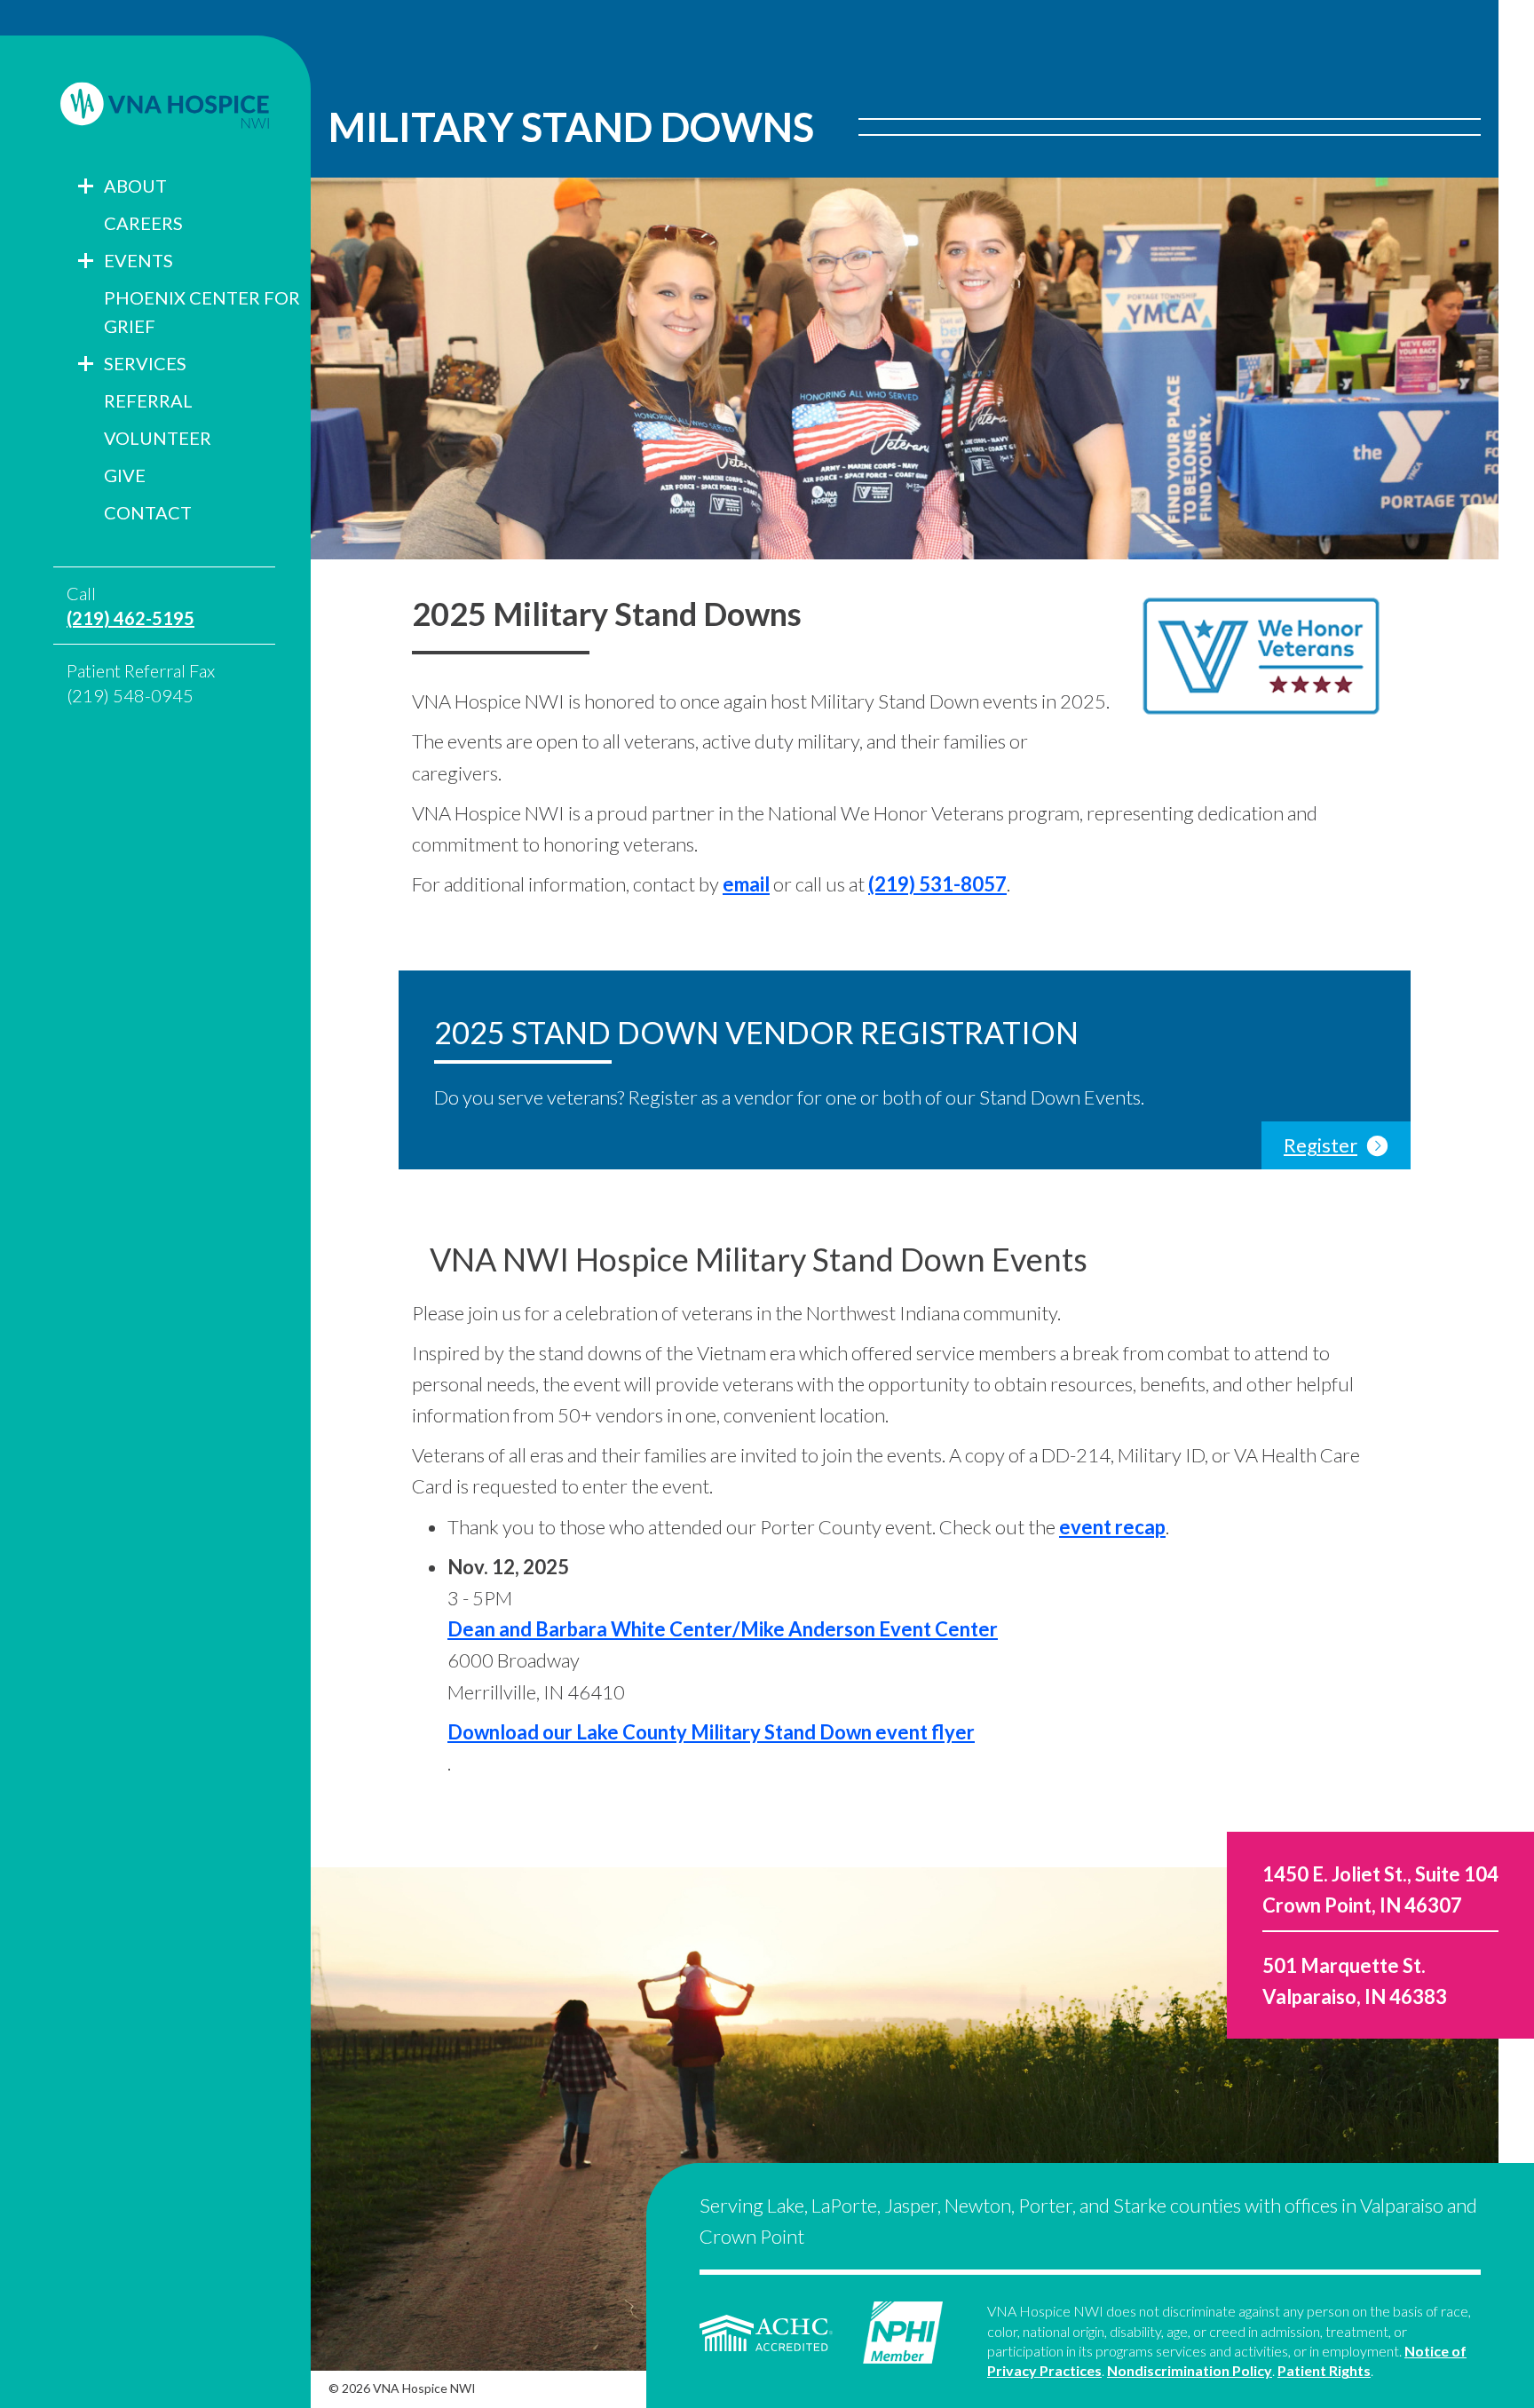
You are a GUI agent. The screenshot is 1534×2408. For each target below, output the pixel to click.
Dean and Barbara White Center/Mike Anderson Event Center (723, 1629)
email (746, 884)
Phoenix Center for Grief (202, 312)
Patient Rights (1324, 2370)
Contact (148, 512)
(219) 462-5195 (130, 618)
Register (1321, 1145)
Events (138, 260)
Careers (143, 223)
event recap (1112, 1527)
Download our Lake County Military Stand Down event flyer (711, 1732)
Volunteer (158, 438)
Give (125, 475)
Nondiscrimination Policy (1190, 2370)
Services (145, 363)
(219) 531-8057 (937, 884)
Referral (148, 400)
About (135, 186)
